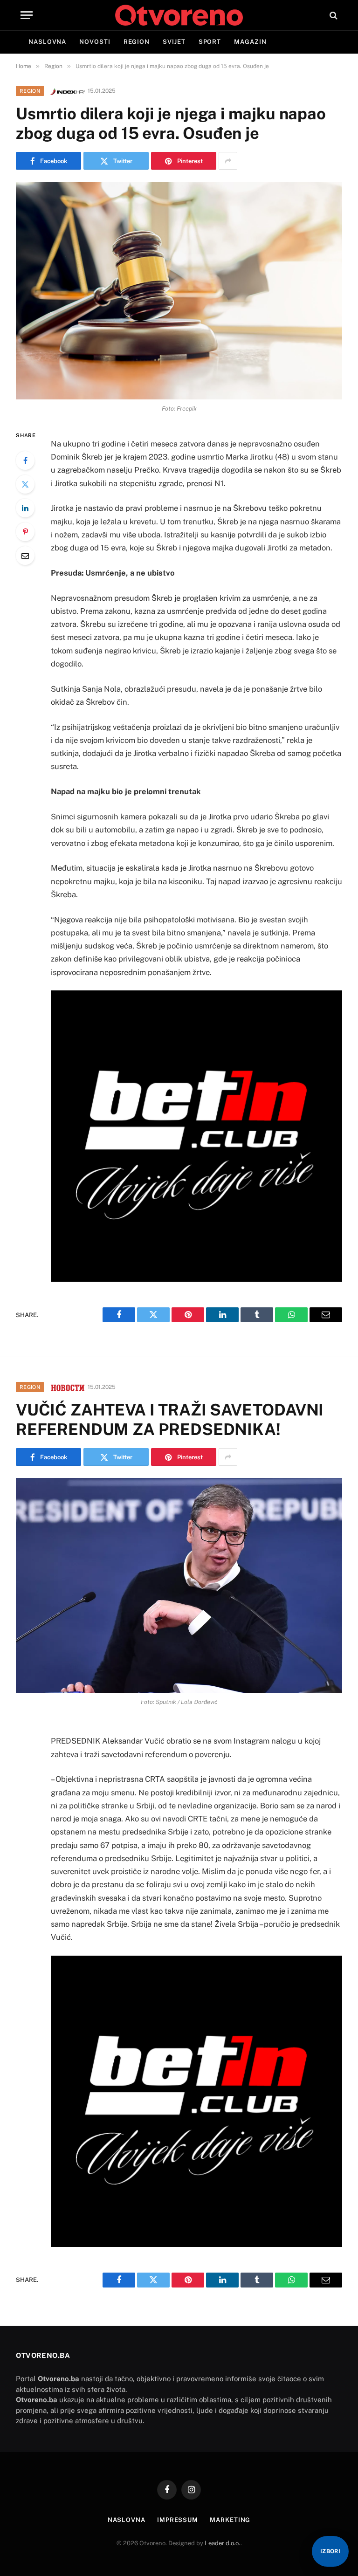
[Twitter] (25, 484)
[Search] (333, 15)
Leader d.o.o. (223, 2543)
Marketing (230, 2520)
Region (137, 42)
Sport (210, 42)
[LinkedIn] (25, 508)
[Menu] (27, 15)
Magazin (250, 42)
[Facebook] (25, 460)
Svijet (174, 42)
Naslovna (47, 42)
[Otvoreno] (179, 15)
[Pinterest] (25, 532)
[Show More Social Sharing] (228, 161)
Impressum (178, 2520)
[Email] (25, 556)
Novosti (95, 42)
